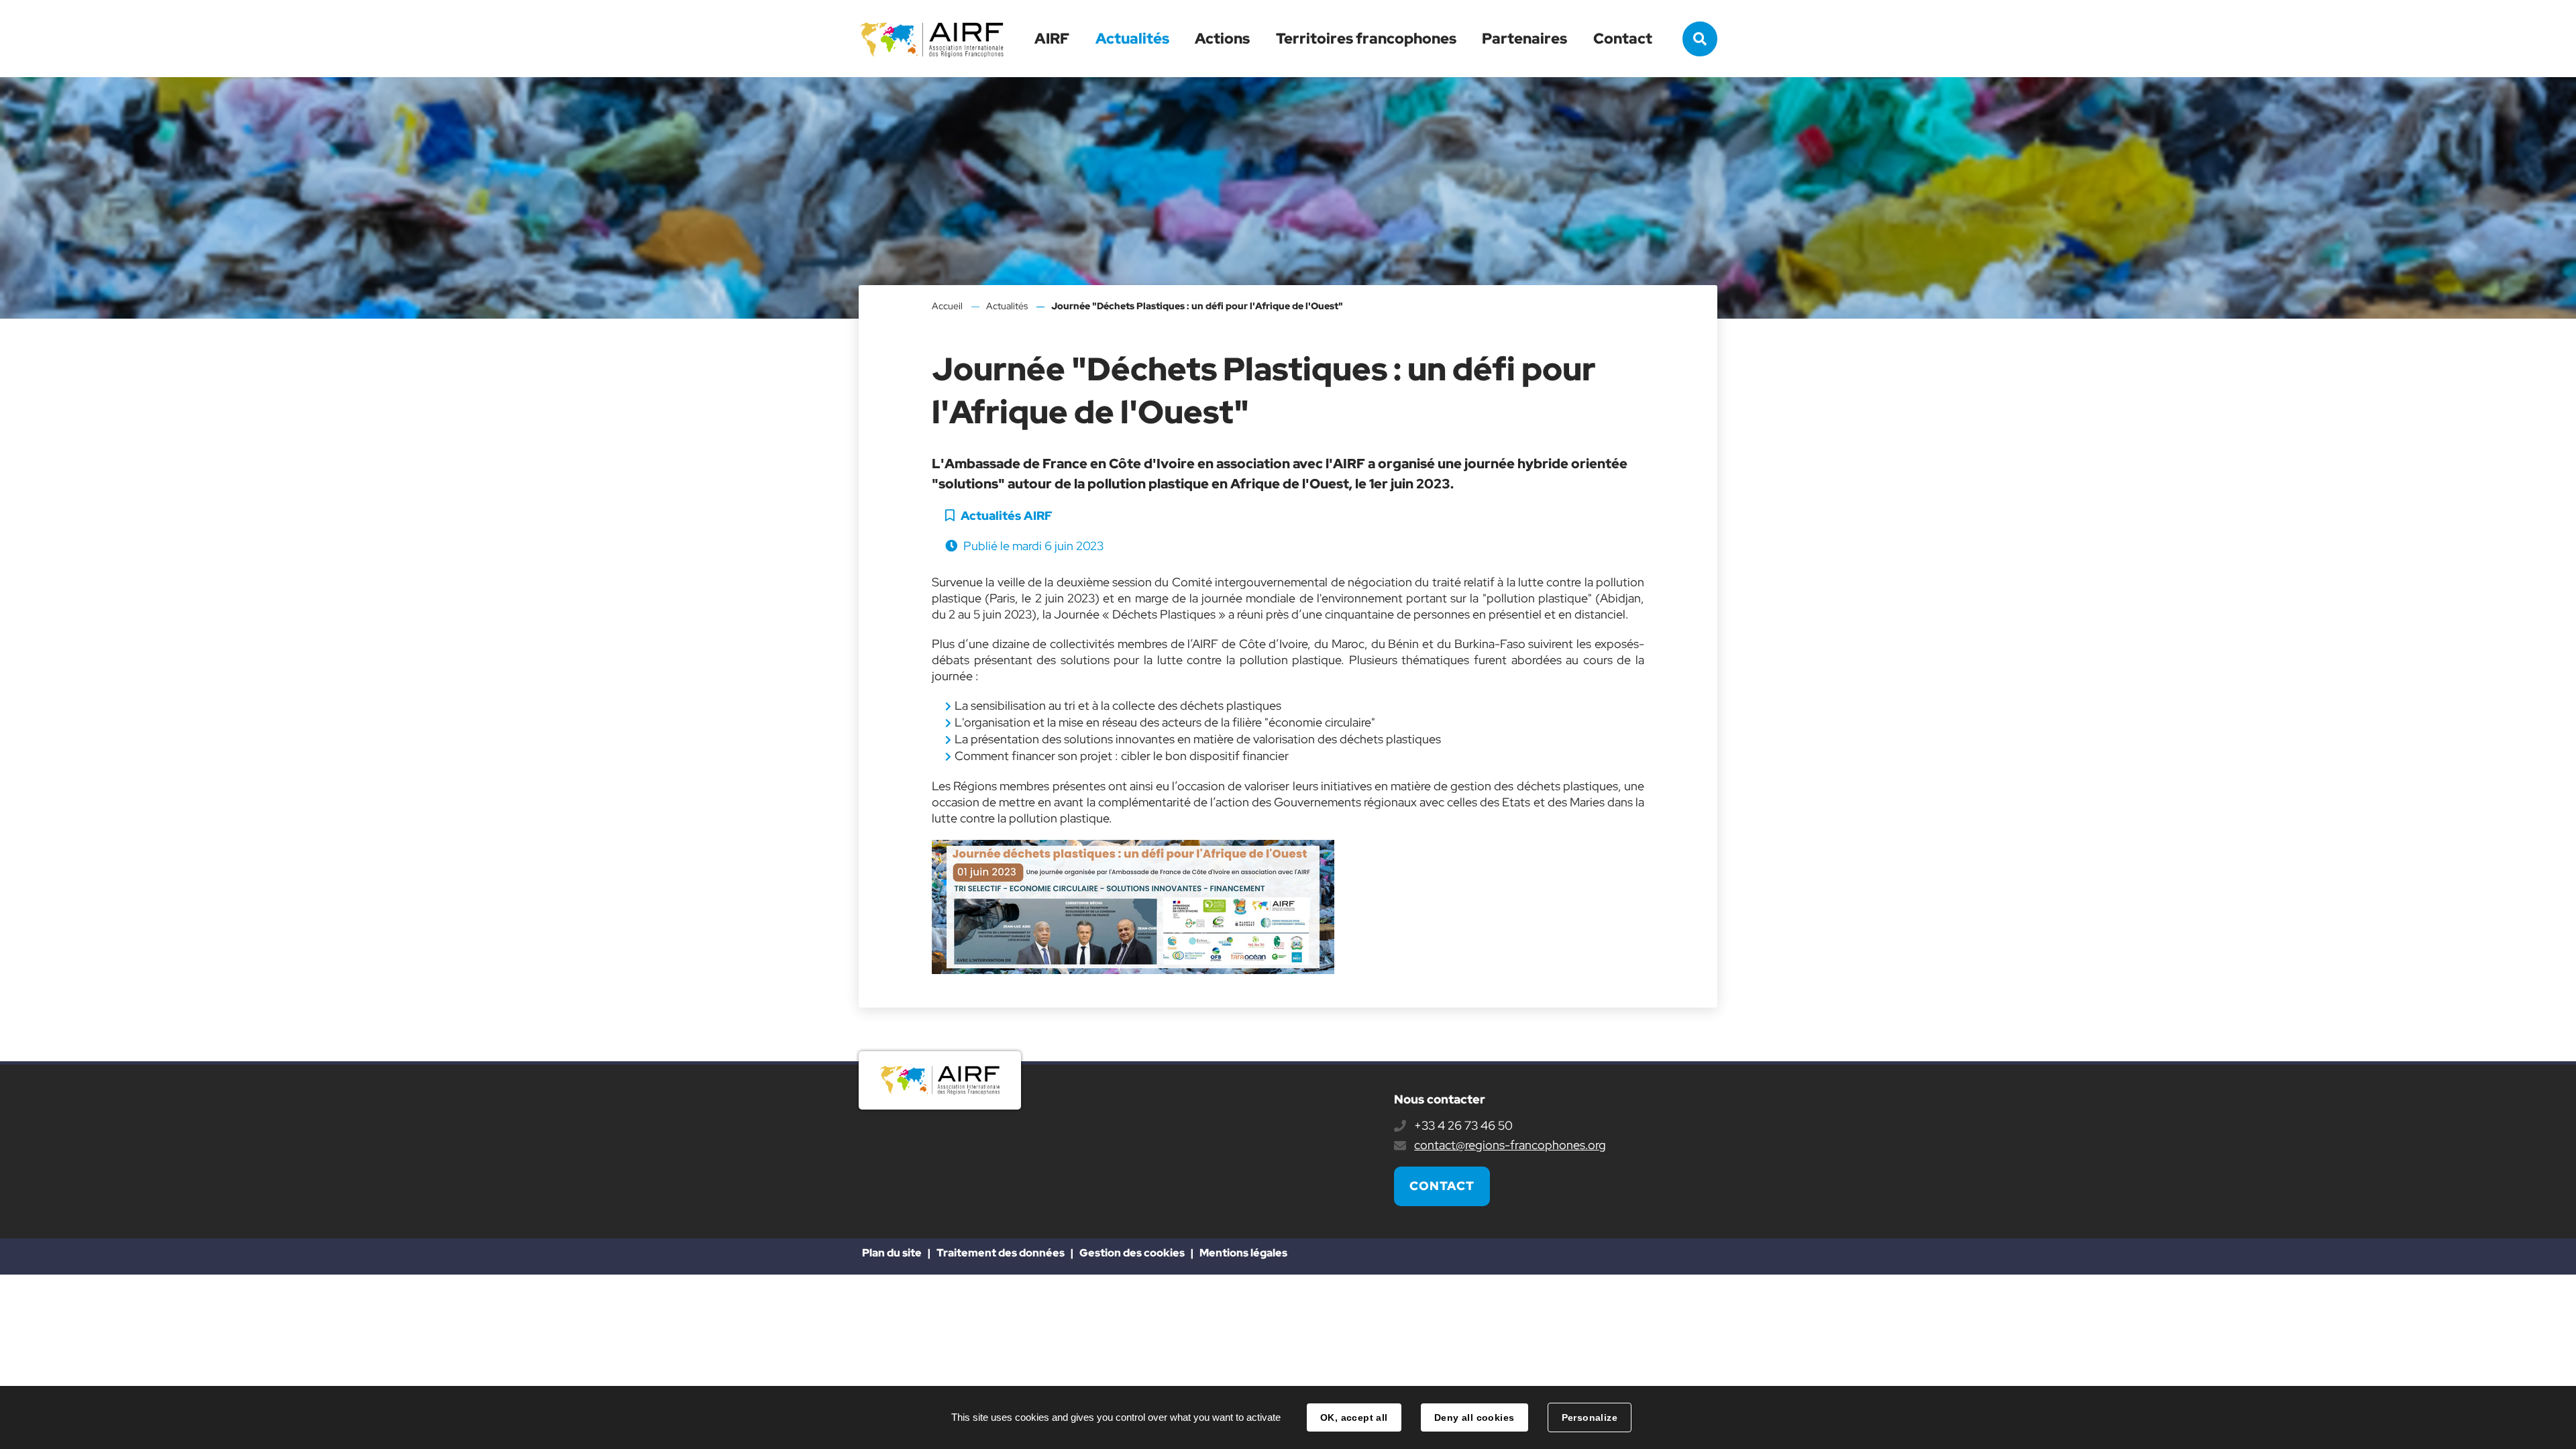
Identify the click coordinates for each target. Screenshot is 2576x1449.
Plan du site (892, 1253)
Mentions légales (1243, 1253)
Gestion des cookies (1132, 1253)
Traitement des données (1001, 1253)
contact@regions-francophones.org (1510, 1145)
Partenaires (1524, 39)
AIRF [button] (1052, 39)
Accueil (947, 306)
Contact (1623, 39)
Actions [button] (1222, 39)
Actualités (1132, 39)
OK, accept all (1354, 1417)
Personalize (1590, 1417)
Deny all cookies (1474, 1417)
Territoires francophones (1366, 39)
